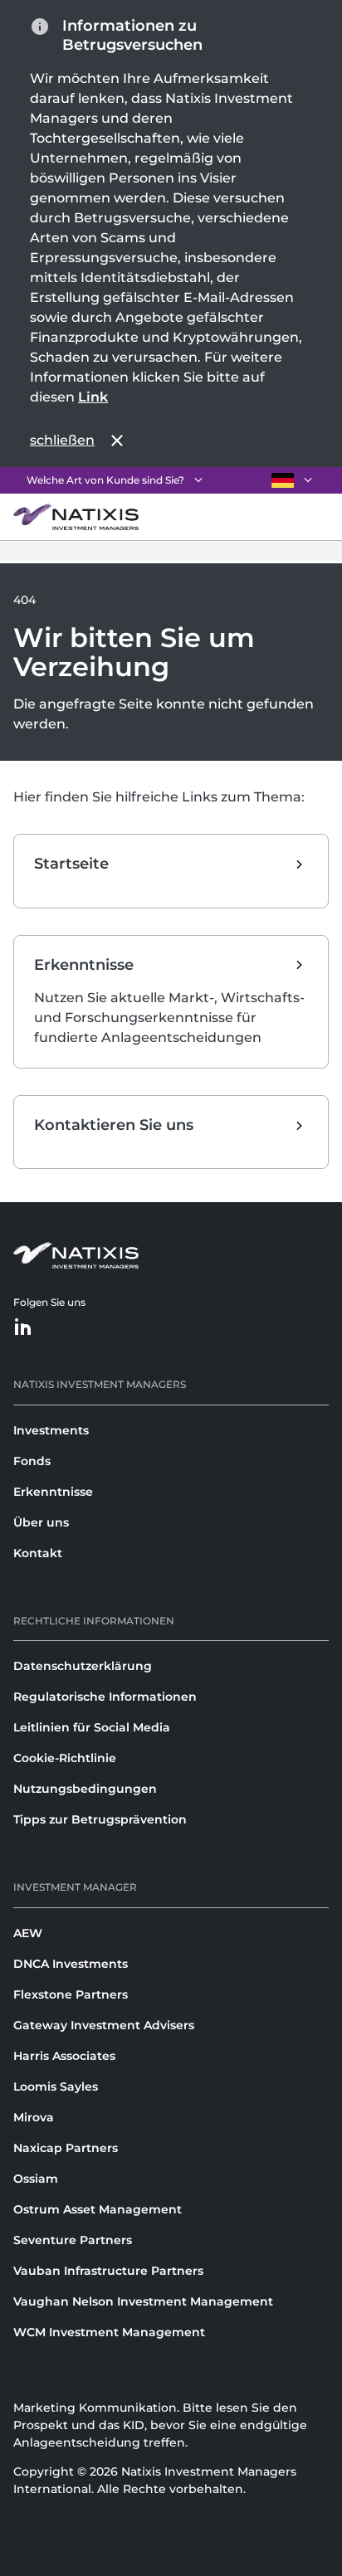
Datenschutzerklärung (83, 1666)
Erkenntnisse (53, 1492)
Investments (51, 1430)
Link (93, 397)
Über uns (41, 1522)
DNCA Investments (71, 1964)
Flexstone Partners (71, 1994)
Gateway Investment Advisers (104, 2025)
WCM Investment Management (109, 2332)
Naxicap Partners (66, 2148)
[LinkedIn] (23, 1328)
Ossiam (36, 2179)
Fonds (32, 1461)
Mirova (34, 2117)
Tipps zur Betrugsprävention (100, 1819)
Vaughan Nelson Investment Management (143, 2301)
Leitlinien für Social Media (92, 1727)
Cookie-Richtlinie (65, 1758)
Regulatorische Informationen (105, 1697)
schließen (62, 440)
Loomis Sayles (56, 2087)
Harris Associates (64, 2056)
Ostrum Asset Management (98, 2209)
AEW (28, 1933)
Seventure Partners (73, 2240)
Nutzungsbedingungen (85, 1789)
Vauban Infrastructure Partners (108, 2271)
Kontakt (38, 1553)
